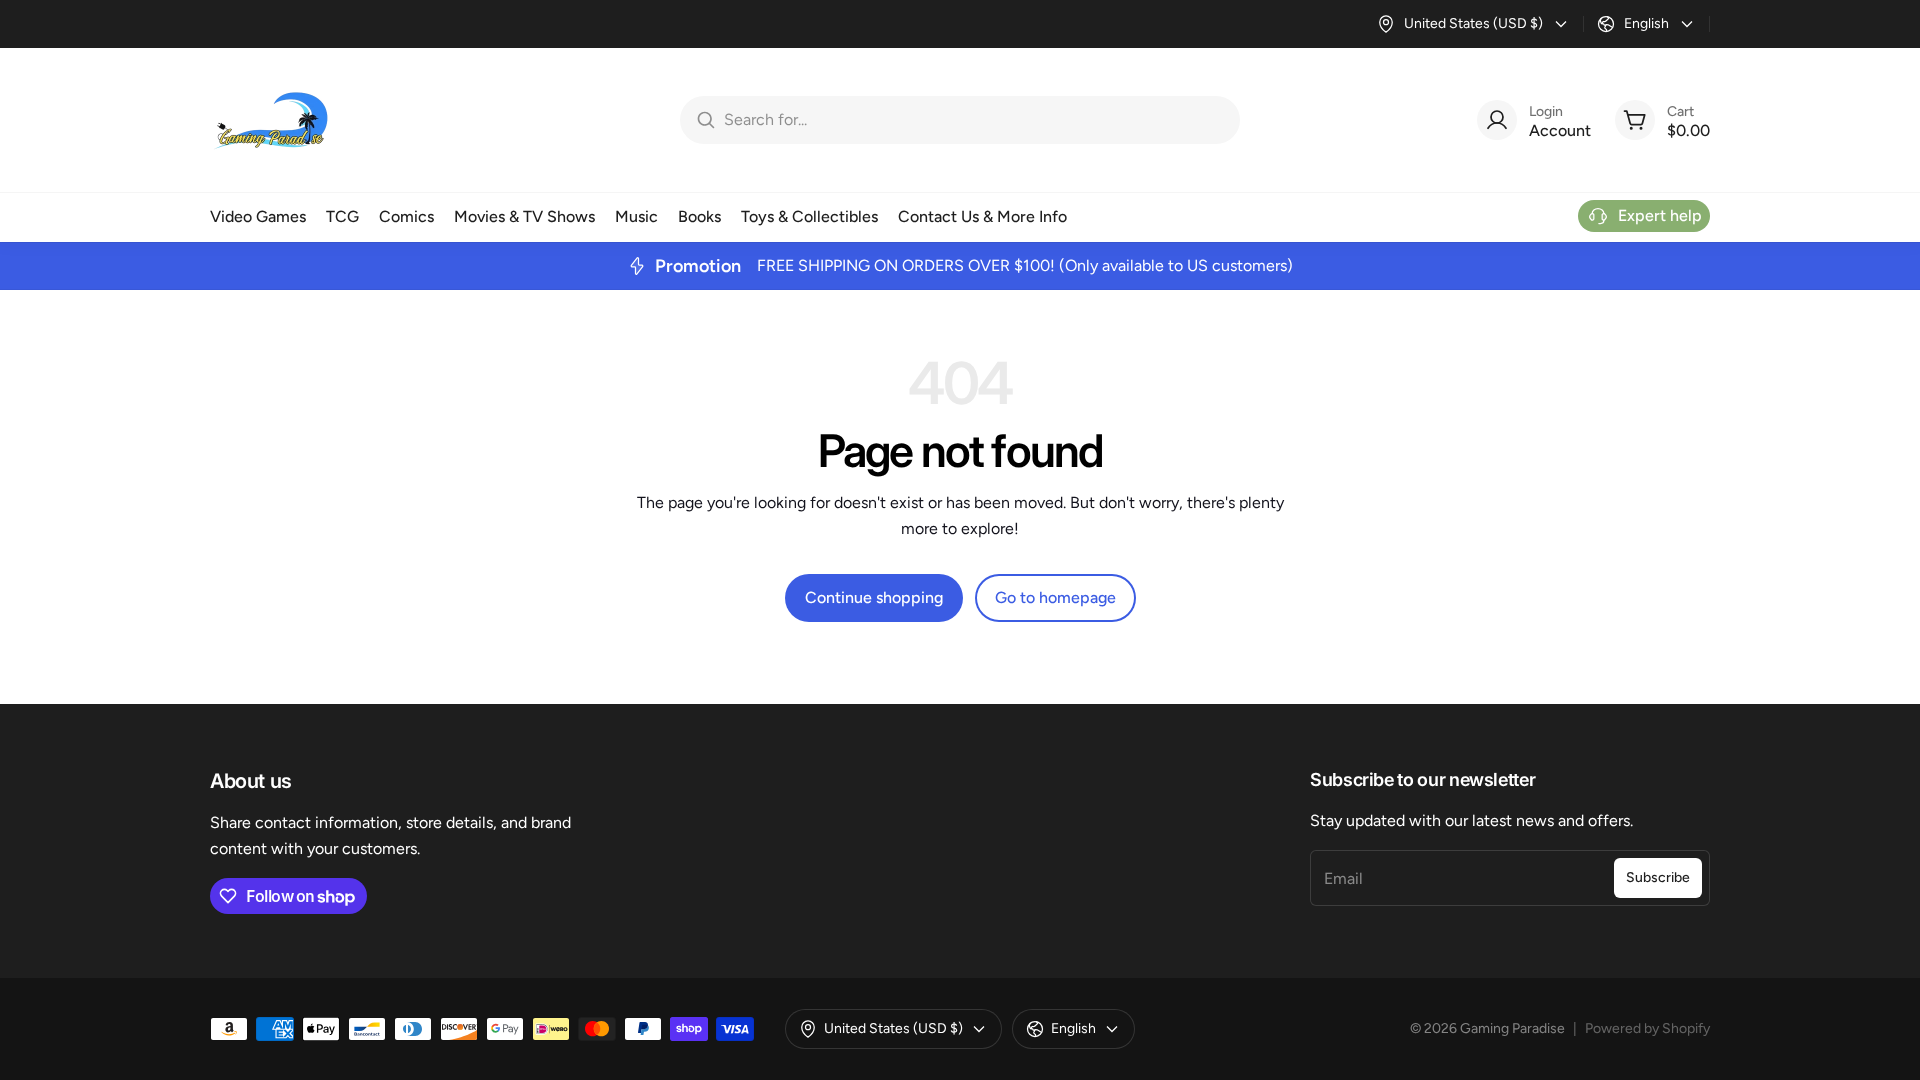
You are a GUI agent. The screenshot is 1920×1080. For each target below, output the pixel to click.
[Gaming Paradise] (270, 120)
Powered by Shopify (1647, 1028)
